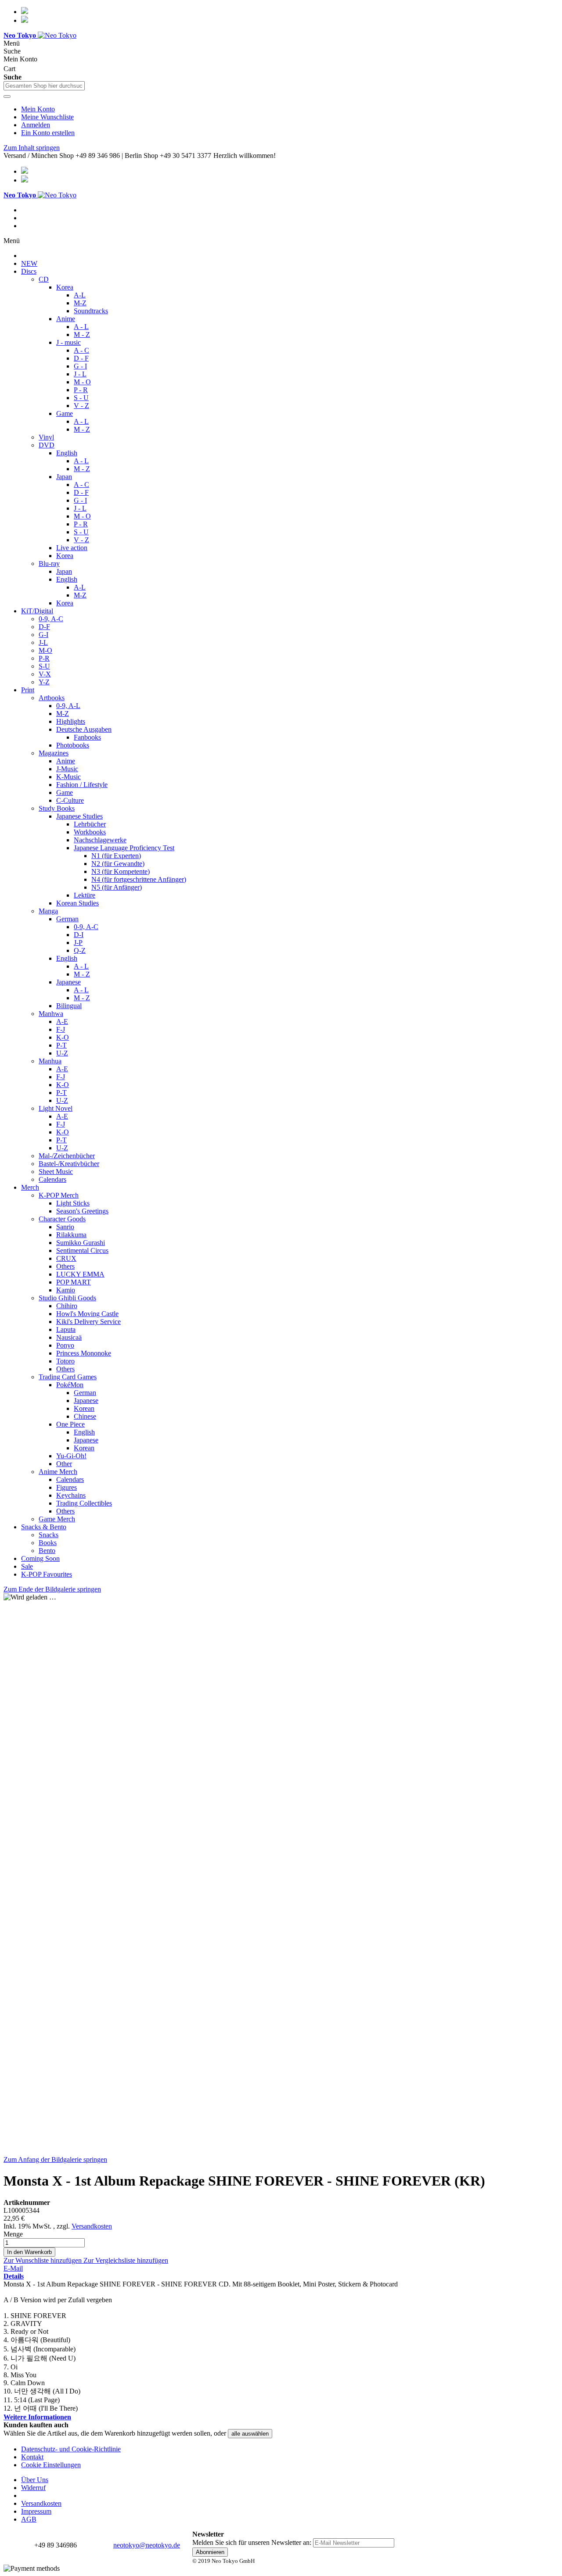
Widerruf (33, 2488)
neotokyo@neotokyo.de (147, 2545)
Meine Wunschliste (47, 117)
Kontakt (32, 2457)
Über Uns (35, 2480)
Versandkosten (92, 2226)
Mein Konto (38, 109)
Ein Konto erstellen (48, 133)
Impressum (36, 2511)
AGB (29, 2519)
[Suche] (7, 97)
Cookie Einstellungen (51, 2465)
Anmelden (36, 125)
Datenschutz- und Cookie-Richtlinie (71, 2449)
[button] (43, 2260)
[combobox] (44, 86)
